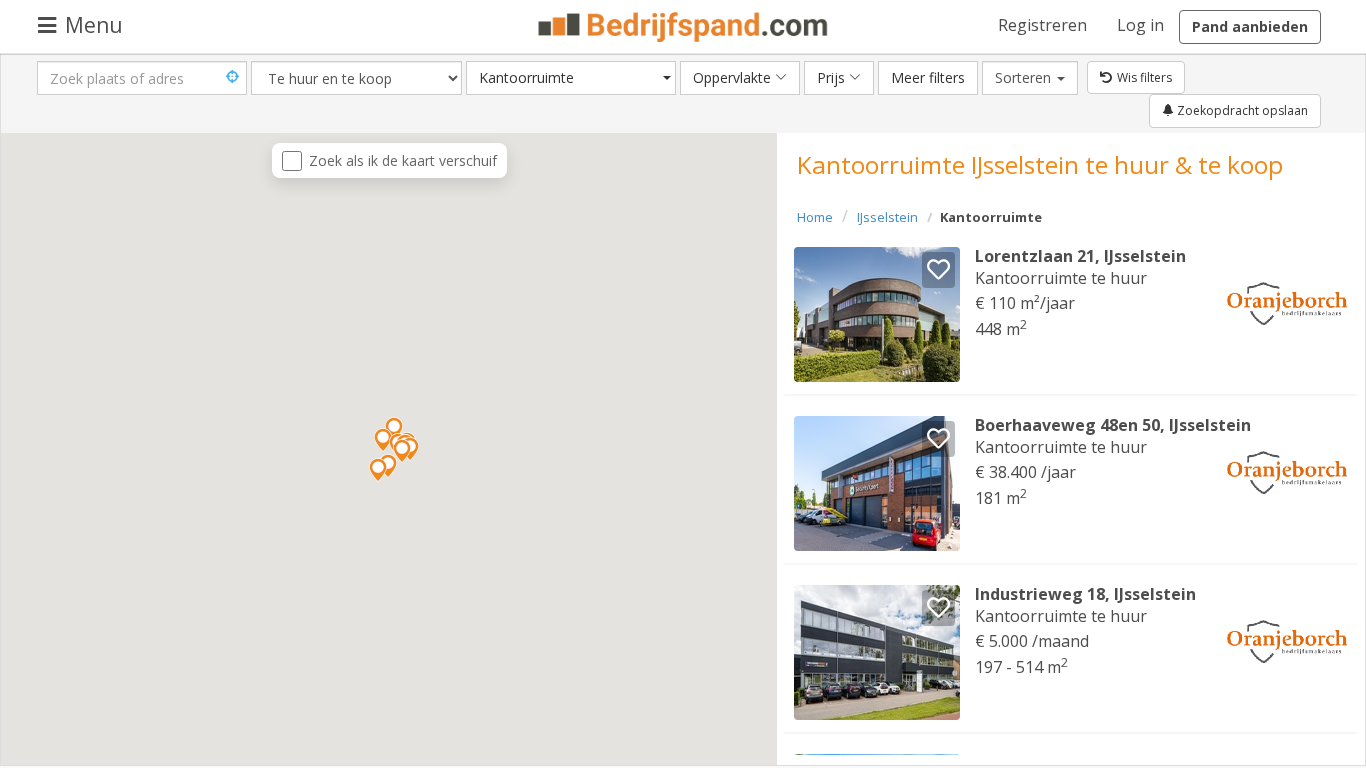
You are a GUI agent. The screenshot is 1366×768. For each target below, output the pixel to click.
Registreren (1042, 25)
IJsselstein (887, 217)
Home (815, 217)
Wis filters (1144, 77)
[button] (378, 470)
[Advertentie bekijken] (877, 314)
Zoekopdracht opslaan (1241, 110)
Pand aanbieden (1250, 26)
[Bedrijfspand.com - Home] (683, 27)
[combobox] (571, 78)
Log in (1140, 25)
